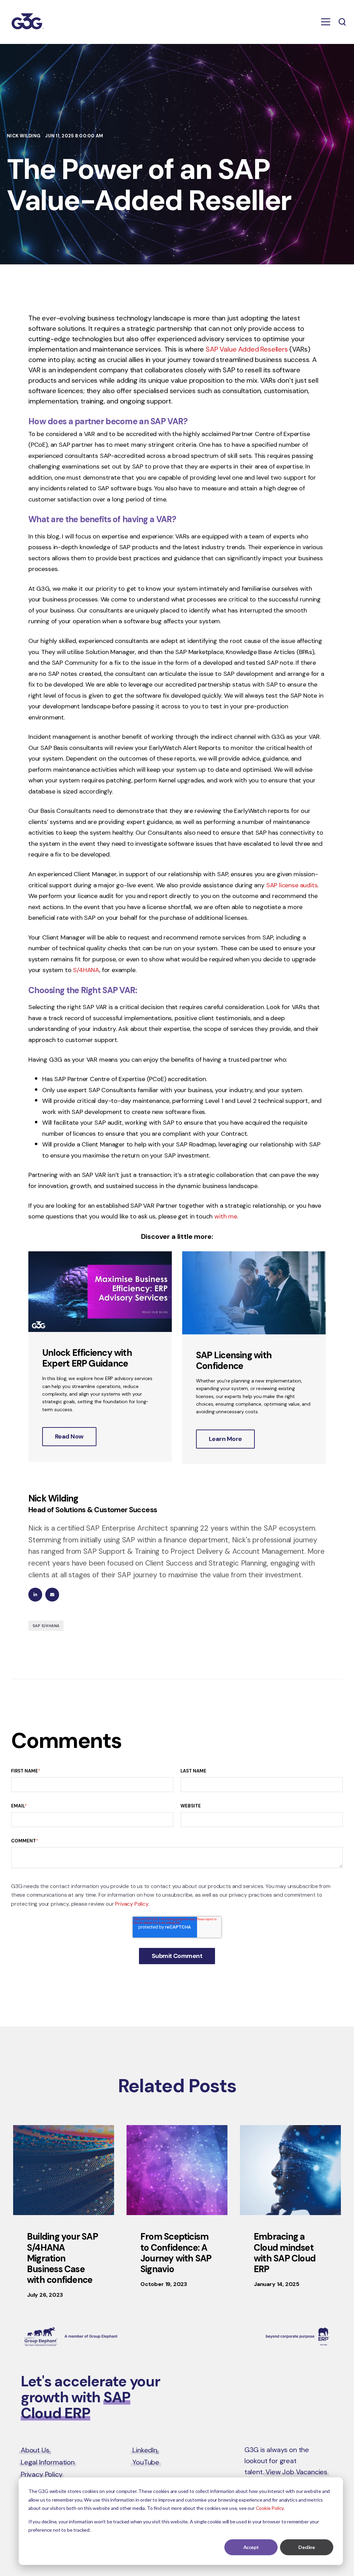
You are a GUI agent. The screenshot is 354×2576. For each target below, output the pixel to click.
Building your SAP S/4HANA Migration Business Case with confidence (62, 2258)
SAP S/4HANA (46, 1626)
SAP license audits (292, 885)
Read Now (69, 1436)
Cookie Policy (270, 2508)
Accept (251, 2547)
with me (226, 1216)
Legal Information (48, 2462)
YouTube (146, 2462)
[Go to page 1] (177, 1478)
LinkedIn (145, 2450)
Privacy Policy (132, 1904)
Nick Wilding (24, 136)
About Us (35, 2450)
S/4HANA (86, 970)
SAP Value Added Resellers (247, 349)
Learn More (225, 1439)
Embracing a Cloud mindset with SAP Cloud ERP (285, 2253)
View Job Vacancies (296, 2472)
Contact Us (304, 2383)
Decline (306, 2547)
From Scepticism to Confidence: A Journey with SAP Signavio (176, 2253)
